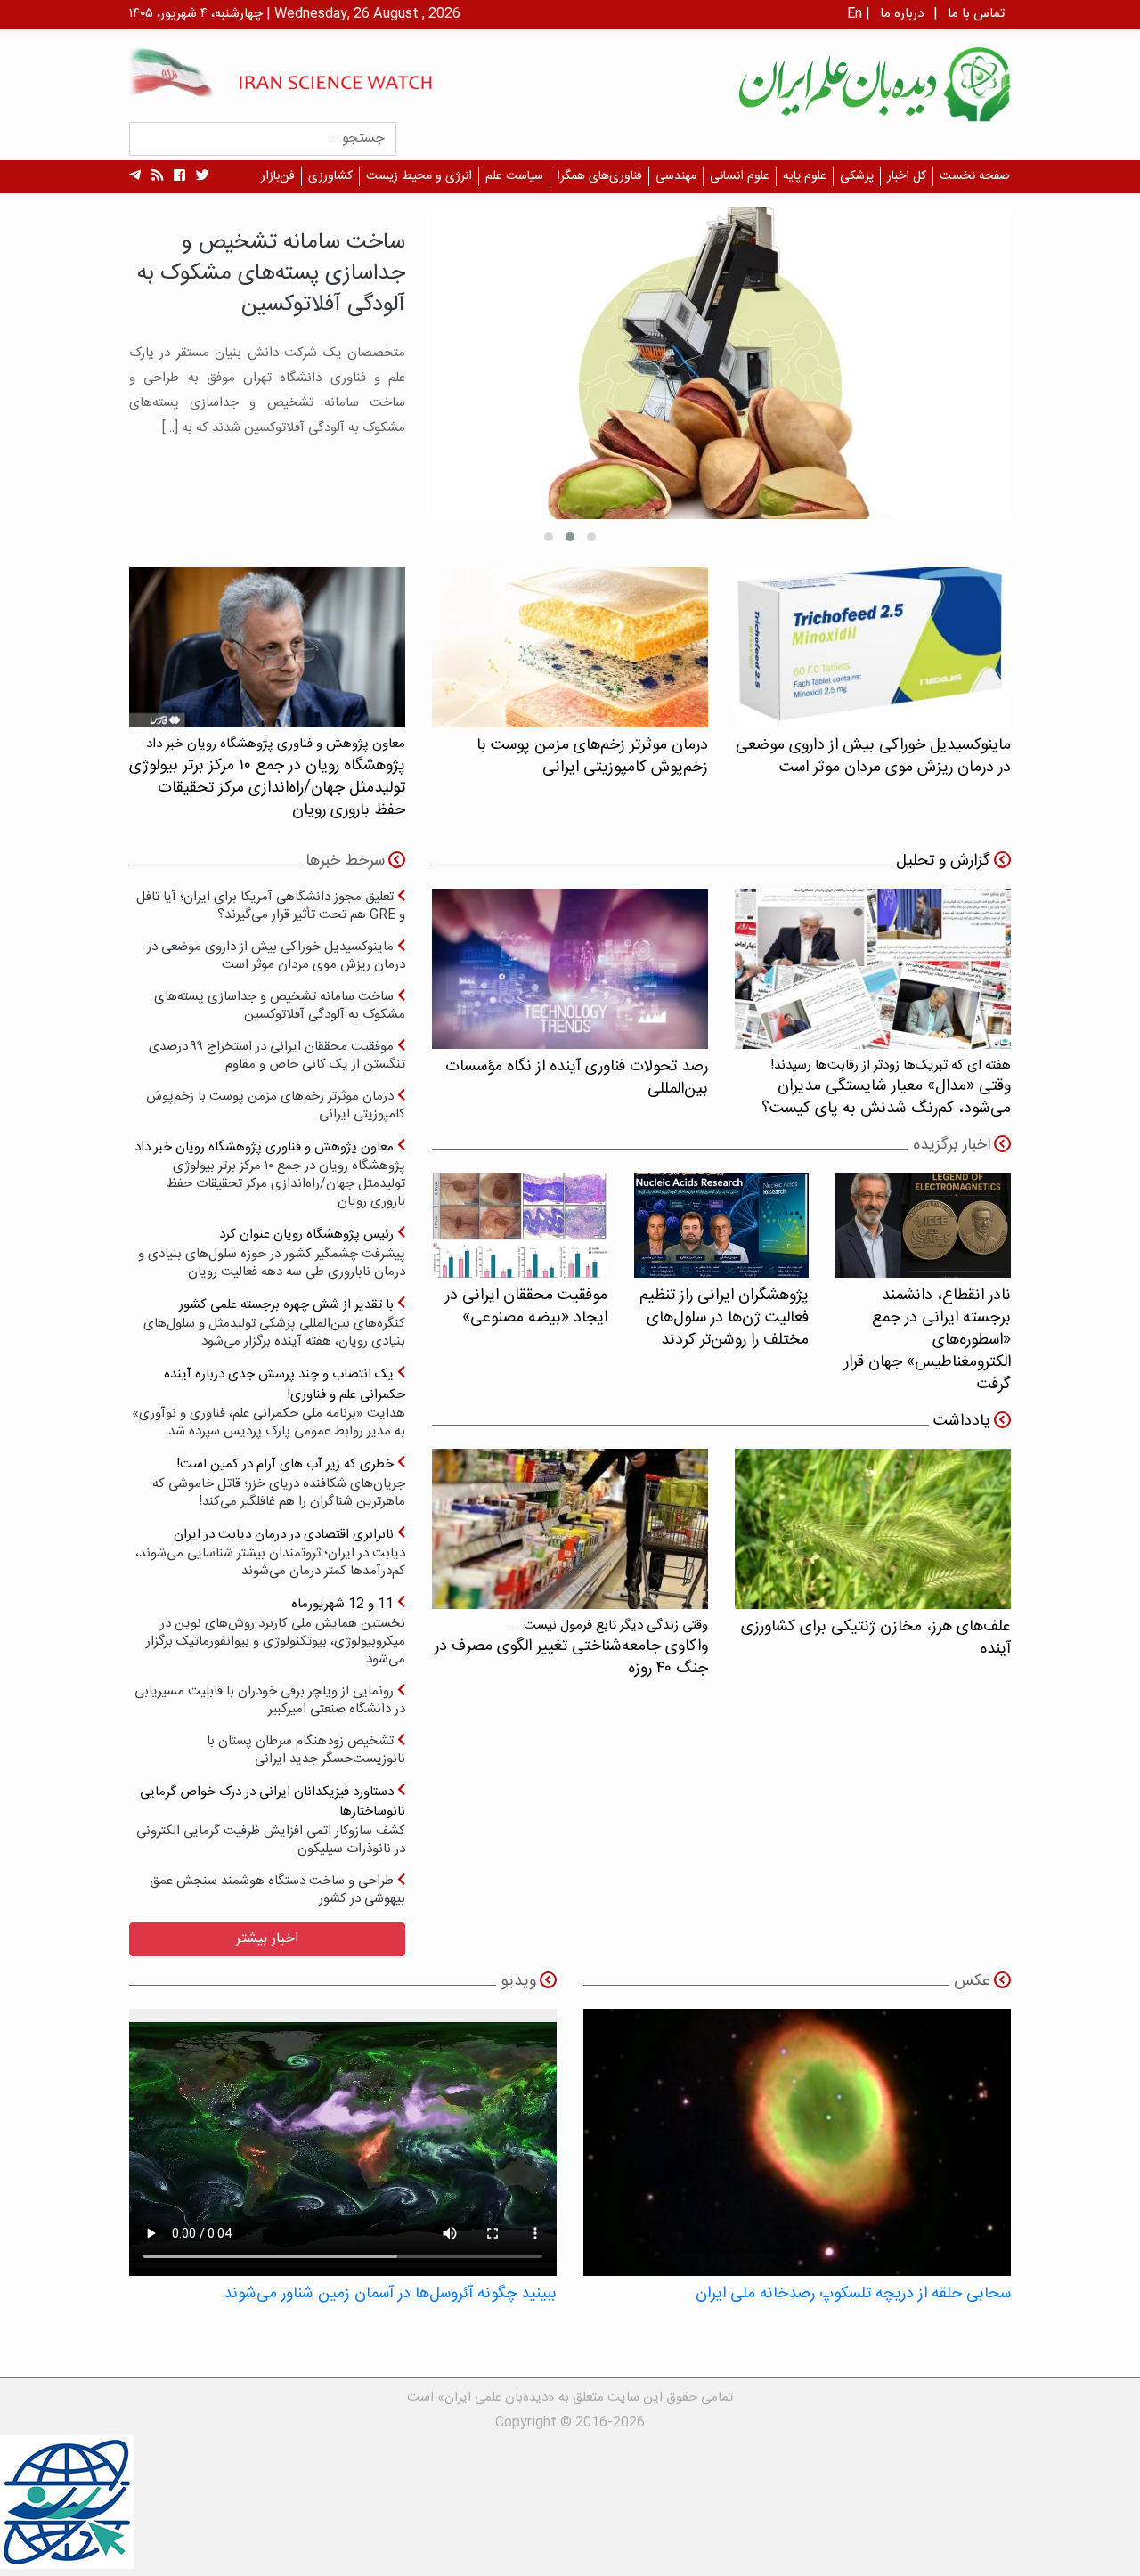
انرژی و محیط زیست (419, 176)
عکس (972, 1981)
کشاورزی (330, 176)
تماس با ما (976, 14)
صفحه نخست (975, 176)
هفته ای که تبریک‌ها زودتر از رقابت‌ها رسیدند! (886, 1088)
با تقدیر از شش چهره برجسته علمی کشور (274, 1323)
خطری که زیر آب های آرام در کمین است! (279, 1482)
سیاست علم (514, 176)
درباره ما (902, 14)
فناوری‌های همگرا (599, 176)
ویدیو (518, 1981)
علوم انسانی (740, 176)
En (855, 14)
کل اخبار (907, 176)
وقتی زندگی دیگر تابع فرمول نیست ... (571, 1648)
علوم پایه (805, 176)
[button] (591, 537)
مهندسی (676, 176)
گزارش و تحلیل (943, 861)
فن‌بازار (278, 176)
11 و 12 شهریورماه (276, 1631)
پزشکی (857, 176)
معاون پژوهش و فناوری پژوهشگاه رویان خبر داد (270, 1174)
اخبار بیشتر (267, 1939)
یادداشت (962, 1421)
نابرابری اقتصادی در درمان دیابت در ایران (270, 1552)
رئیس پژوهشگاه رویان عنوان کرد (272, 1252)
